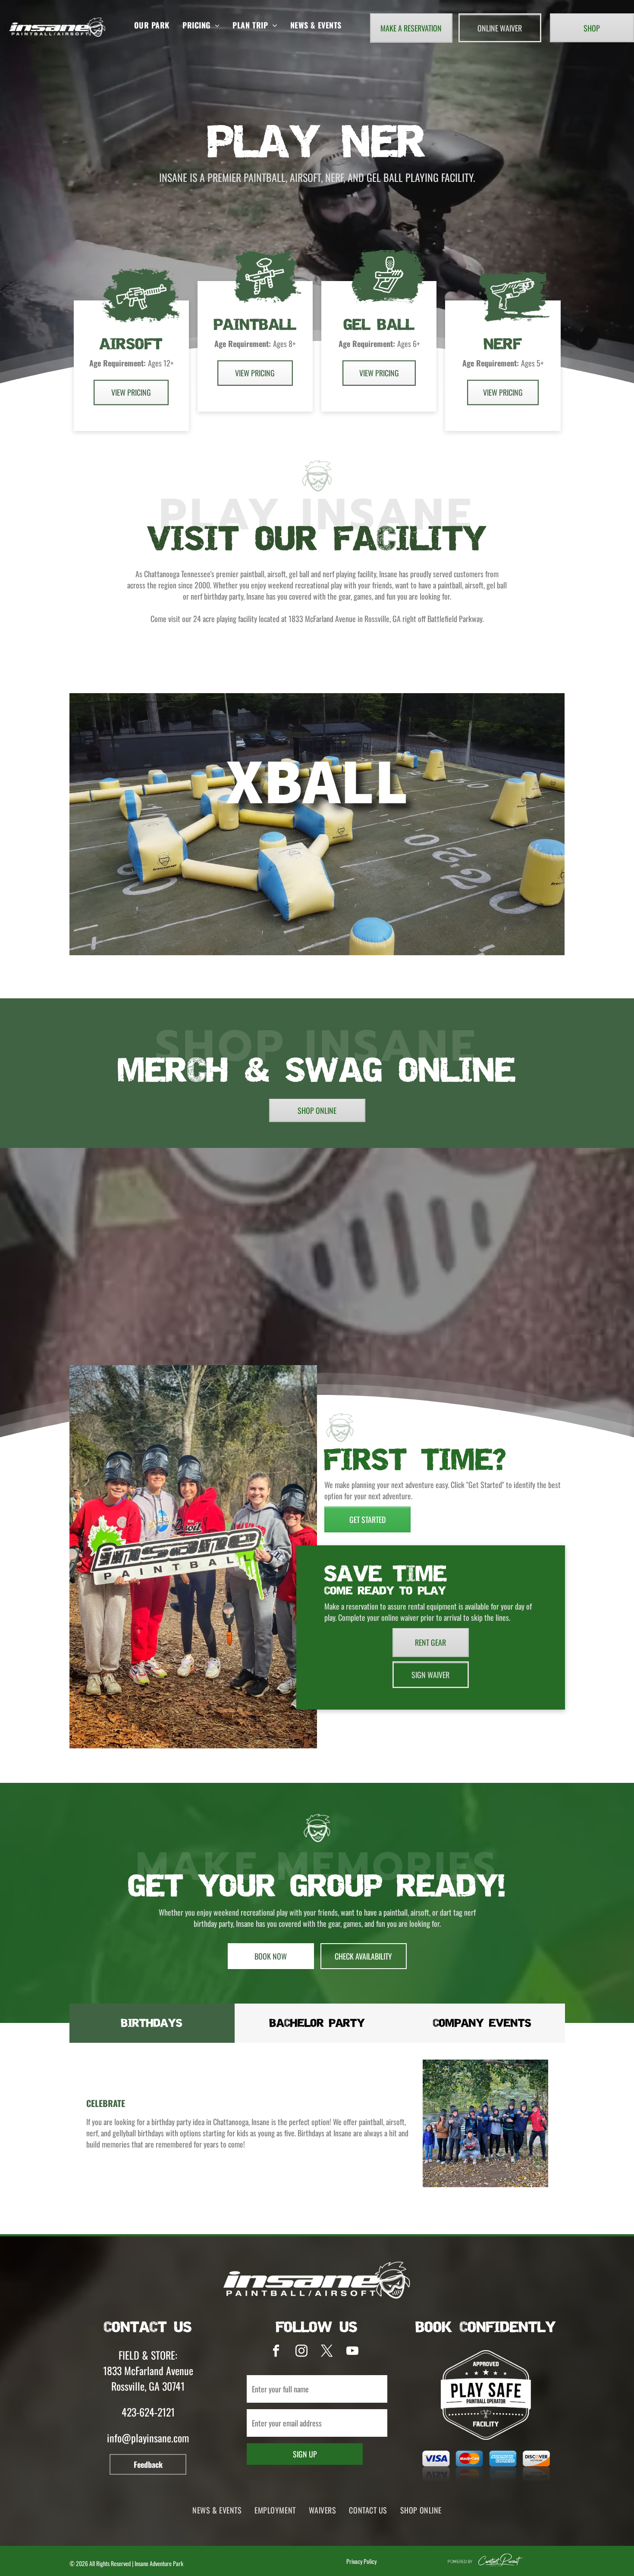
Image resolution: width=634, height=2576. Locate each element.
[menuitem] (152, 25)
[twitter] (327, 2352)
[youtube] (353, 2352)
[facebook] (276, 2352)
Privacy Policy (361, 2561)
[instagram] (302, 2352)
